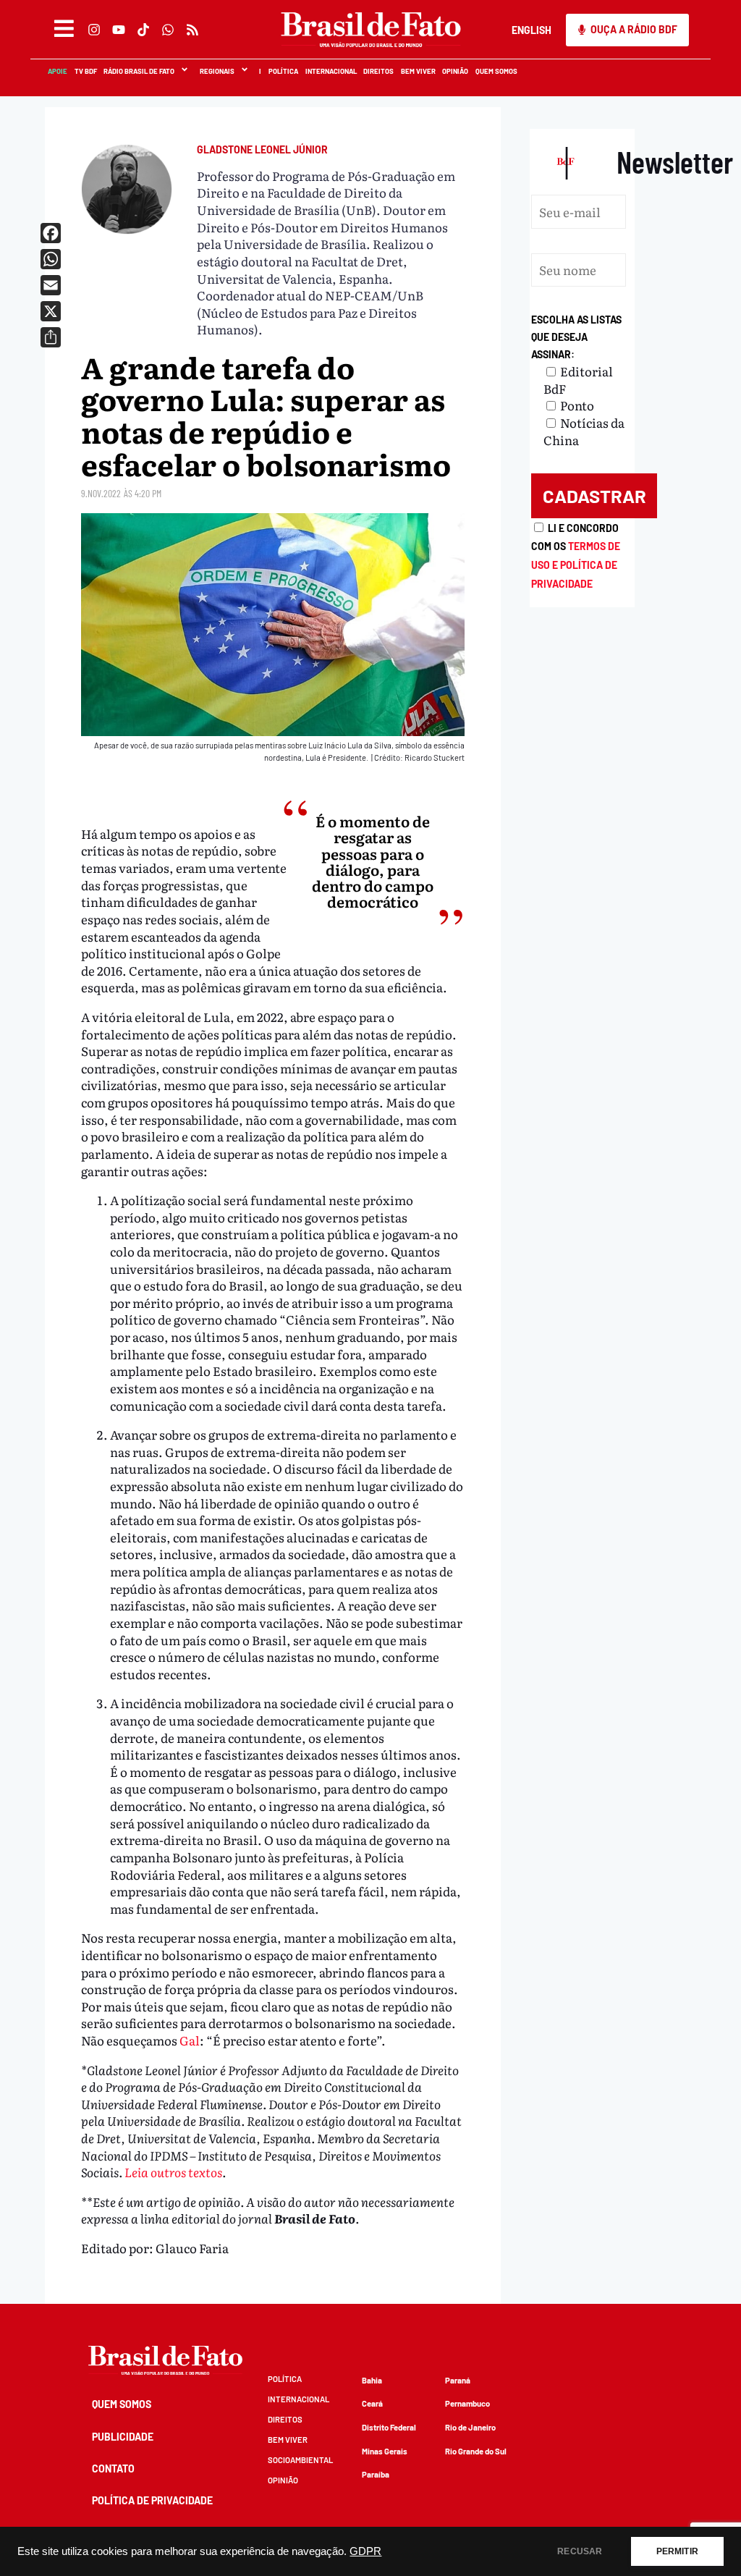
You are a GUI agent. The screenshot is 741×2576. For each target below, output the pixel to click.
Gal (190, 2040)
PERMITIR (677, 2551)
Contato (113, 2469)
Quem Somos (496, 71)
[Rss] (192, 30)
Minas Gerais (385, 2451)
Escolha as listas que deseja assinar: (576, 337)
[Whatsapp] (167, 30)
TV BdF (85, 71)
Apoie (57, 71)
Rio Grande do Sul (476, 2451)
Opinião (454, 71)
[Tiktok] (143, 30)
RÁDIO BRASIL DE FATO (138, 71)
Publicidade (123, 2437)
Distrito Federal (389, 2427)
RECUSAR (580, 2551)
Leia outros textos (173, 2172)
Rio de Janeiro (470, 2427)
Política (283, 71)
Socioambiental (300, 2460)
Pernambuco (467, 2403)
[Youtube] (118, 30)
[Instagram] (93, 30)
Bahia (372, 2380)
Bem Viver (418, 71)
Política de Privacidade (152, 2500)
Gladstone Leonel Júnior (262, 149)
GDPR (365, 2551)
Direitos (378, 71)
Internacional (330, 71)
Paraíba (376, 2474)
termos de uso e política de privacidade (576, 565)
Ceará (372, 2403)
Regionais (216, 71)
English (532, 30)
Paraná (458, 2380)
